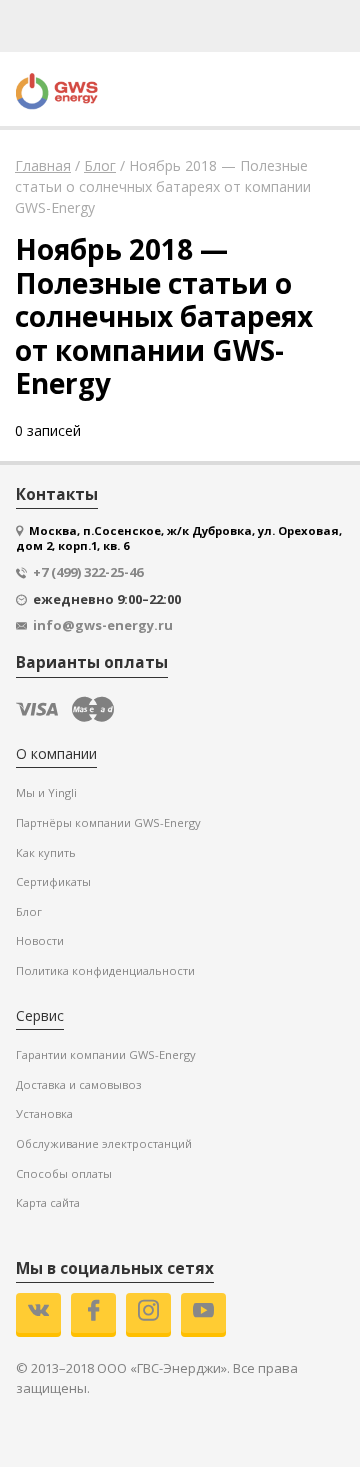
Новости (40, 940)
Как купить (46, 852)
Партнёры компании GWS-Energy (108, 822)
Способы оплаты (64, 1173)
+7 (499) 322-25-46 (88, 572)
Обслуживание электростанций (104, 1143)
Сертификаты (53, 881)
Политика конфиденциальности (105, 970)
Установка (44, 1113)
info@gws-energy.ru (103, 625)
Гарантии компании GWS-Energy (106, 1054)
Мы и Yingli (46, 792)
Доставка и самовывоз (78, 1084)
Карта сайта (48, 1202)
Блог (29, 911)
